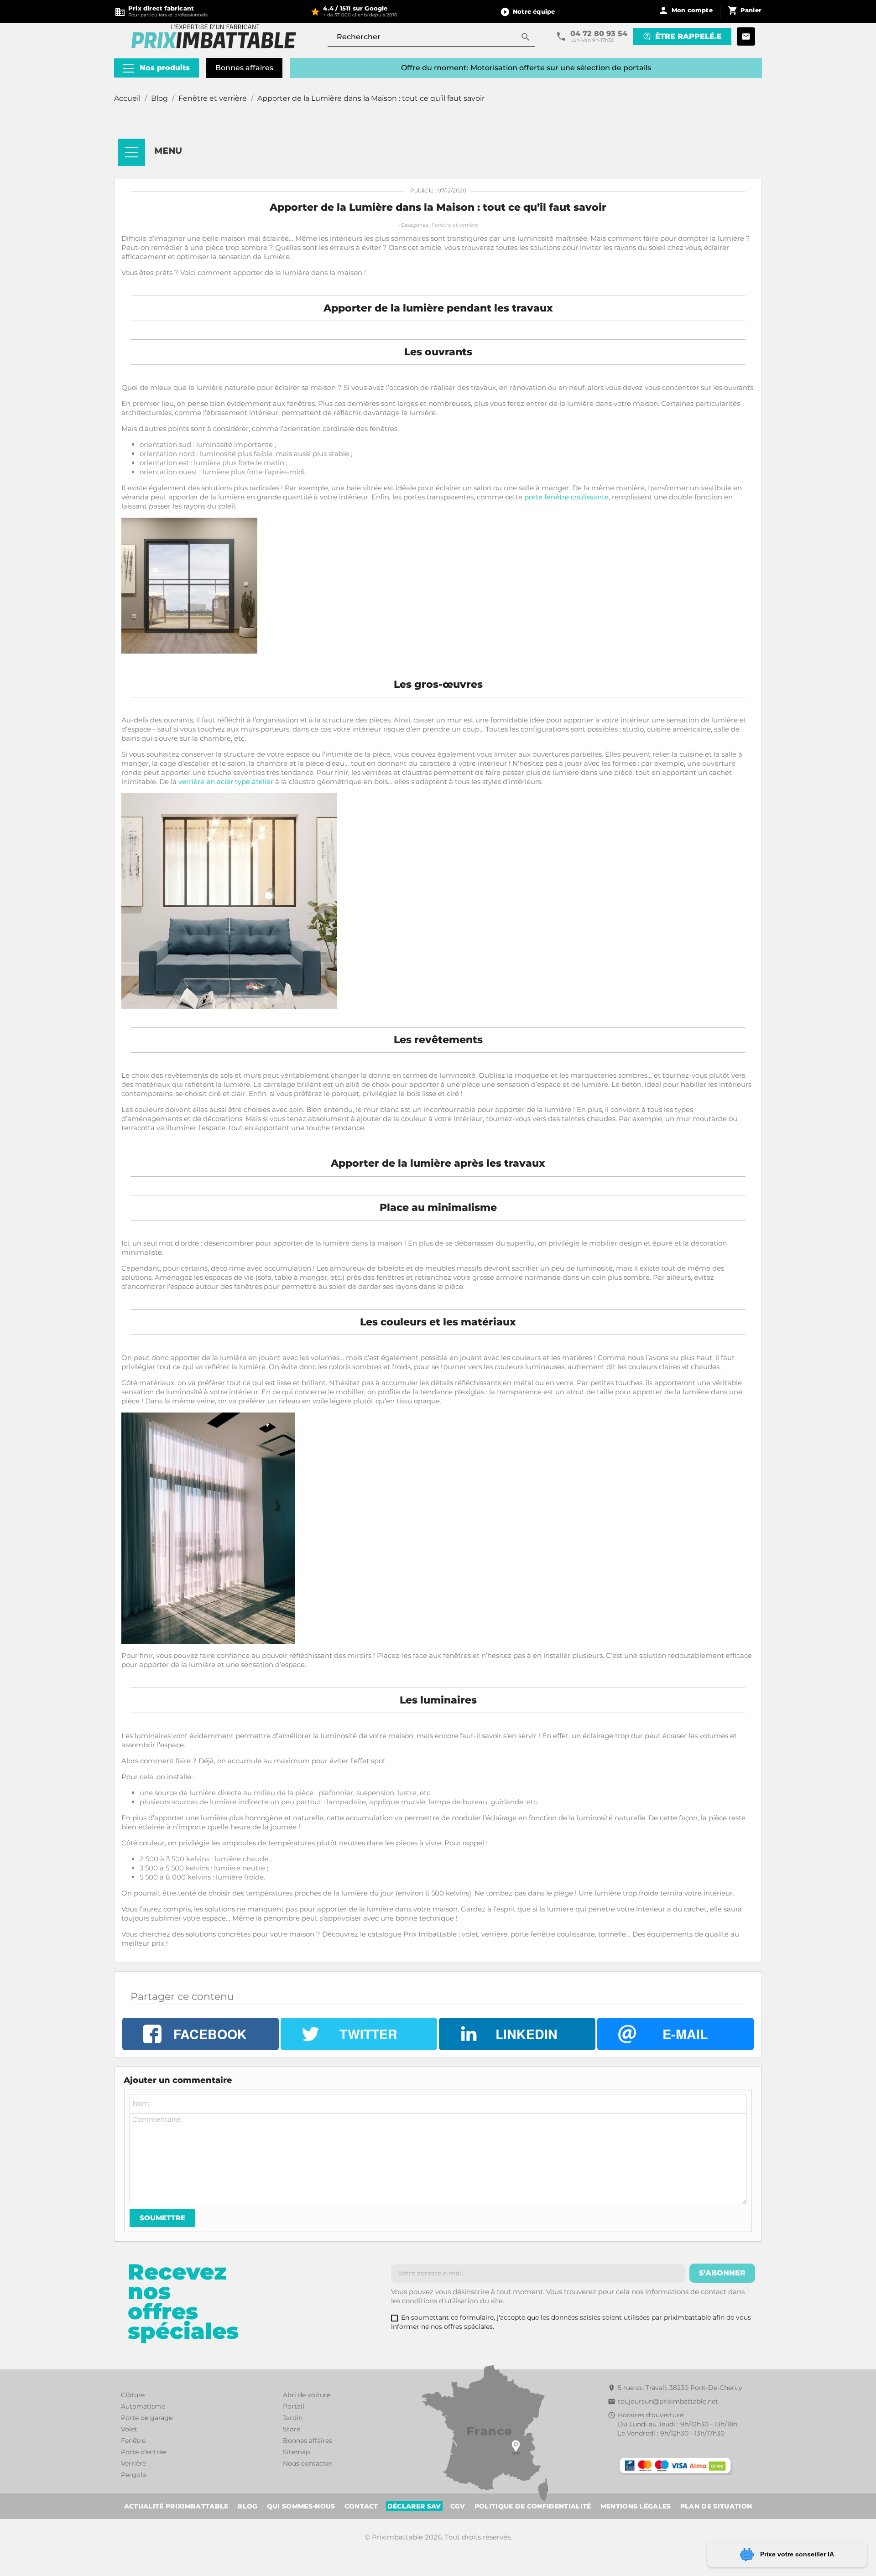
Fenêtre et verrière (455, 225)
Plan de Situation (716, 2506)
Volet (129, 2429)
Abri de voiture (307, 2395)
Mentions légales (636, 2506)
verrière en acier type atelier (226, 782)
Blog (247, 2506)
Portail (294, 2406)
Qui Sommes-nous (301, 2506)
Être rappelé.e (688, 36)
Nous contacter (308, 2463)
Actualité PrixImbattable (176, 2506)
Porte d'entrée (144, 2452)
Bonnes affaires (244, 68)
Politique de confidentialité (533, 2506)
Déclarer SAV (414, 2506)
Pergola (133, 2475)
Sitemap (296, 2452)
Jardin (293, 2418)
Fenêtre (133, 2441)
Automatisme (143, 2406)
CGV (458, 2506)
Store (292, 2429)
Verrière (133, 2463)
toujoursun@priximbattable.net (668, 2401)
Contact (361, 2506)
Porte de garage (147, 2418)
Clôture (133, 2395)
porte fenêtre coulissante (566, 497)
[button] (527, 11)
